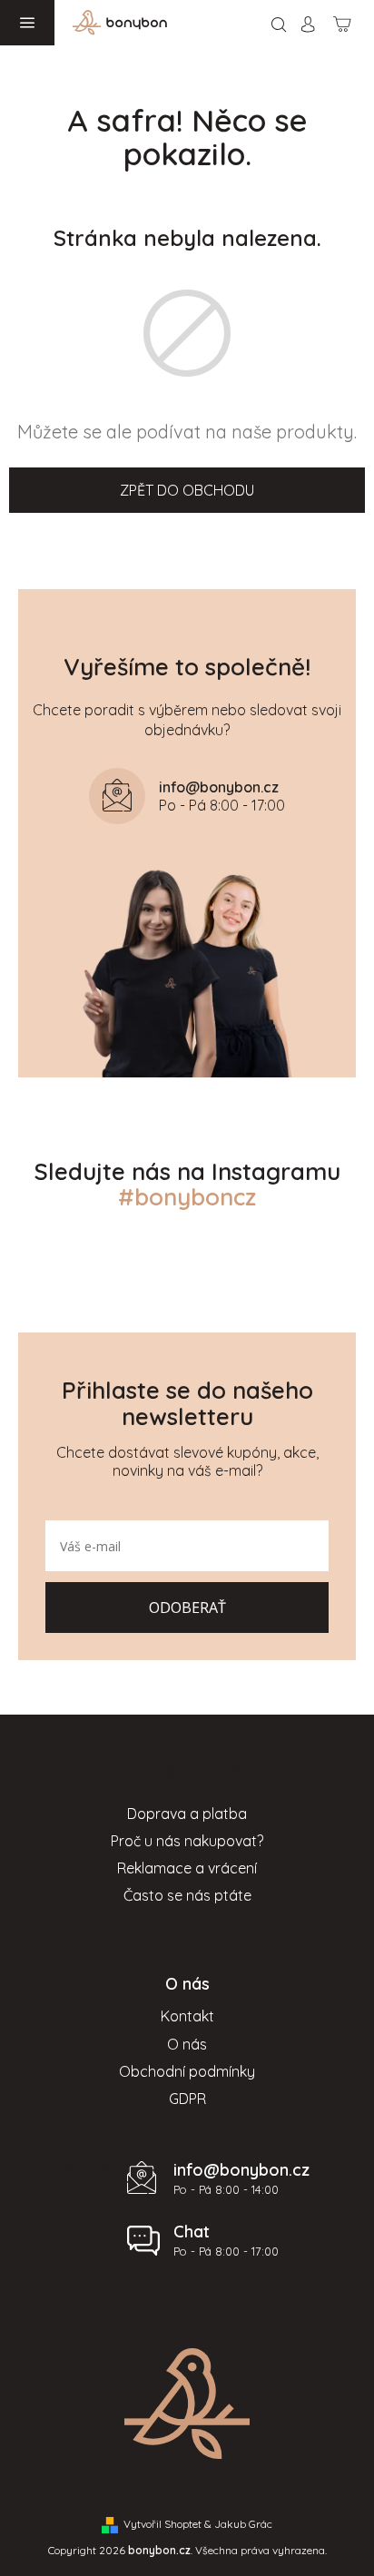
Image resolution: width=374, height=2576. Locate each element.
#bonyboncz (187, 1197)
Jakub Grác (243, 2524)
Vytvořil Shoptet (162, 2524)
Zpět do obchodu (187, 490)
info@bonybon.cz (241, 2170)
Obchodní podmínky (187, 2071)
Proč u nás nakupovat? (187, 1841)
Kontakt (187, 2016)
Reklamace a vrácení (187, 1868)
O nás (187, 2044)
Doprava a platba (187, 1814)
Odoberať (187, 1608)
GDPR (187, 2099)
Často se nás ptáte (187, 1895)
